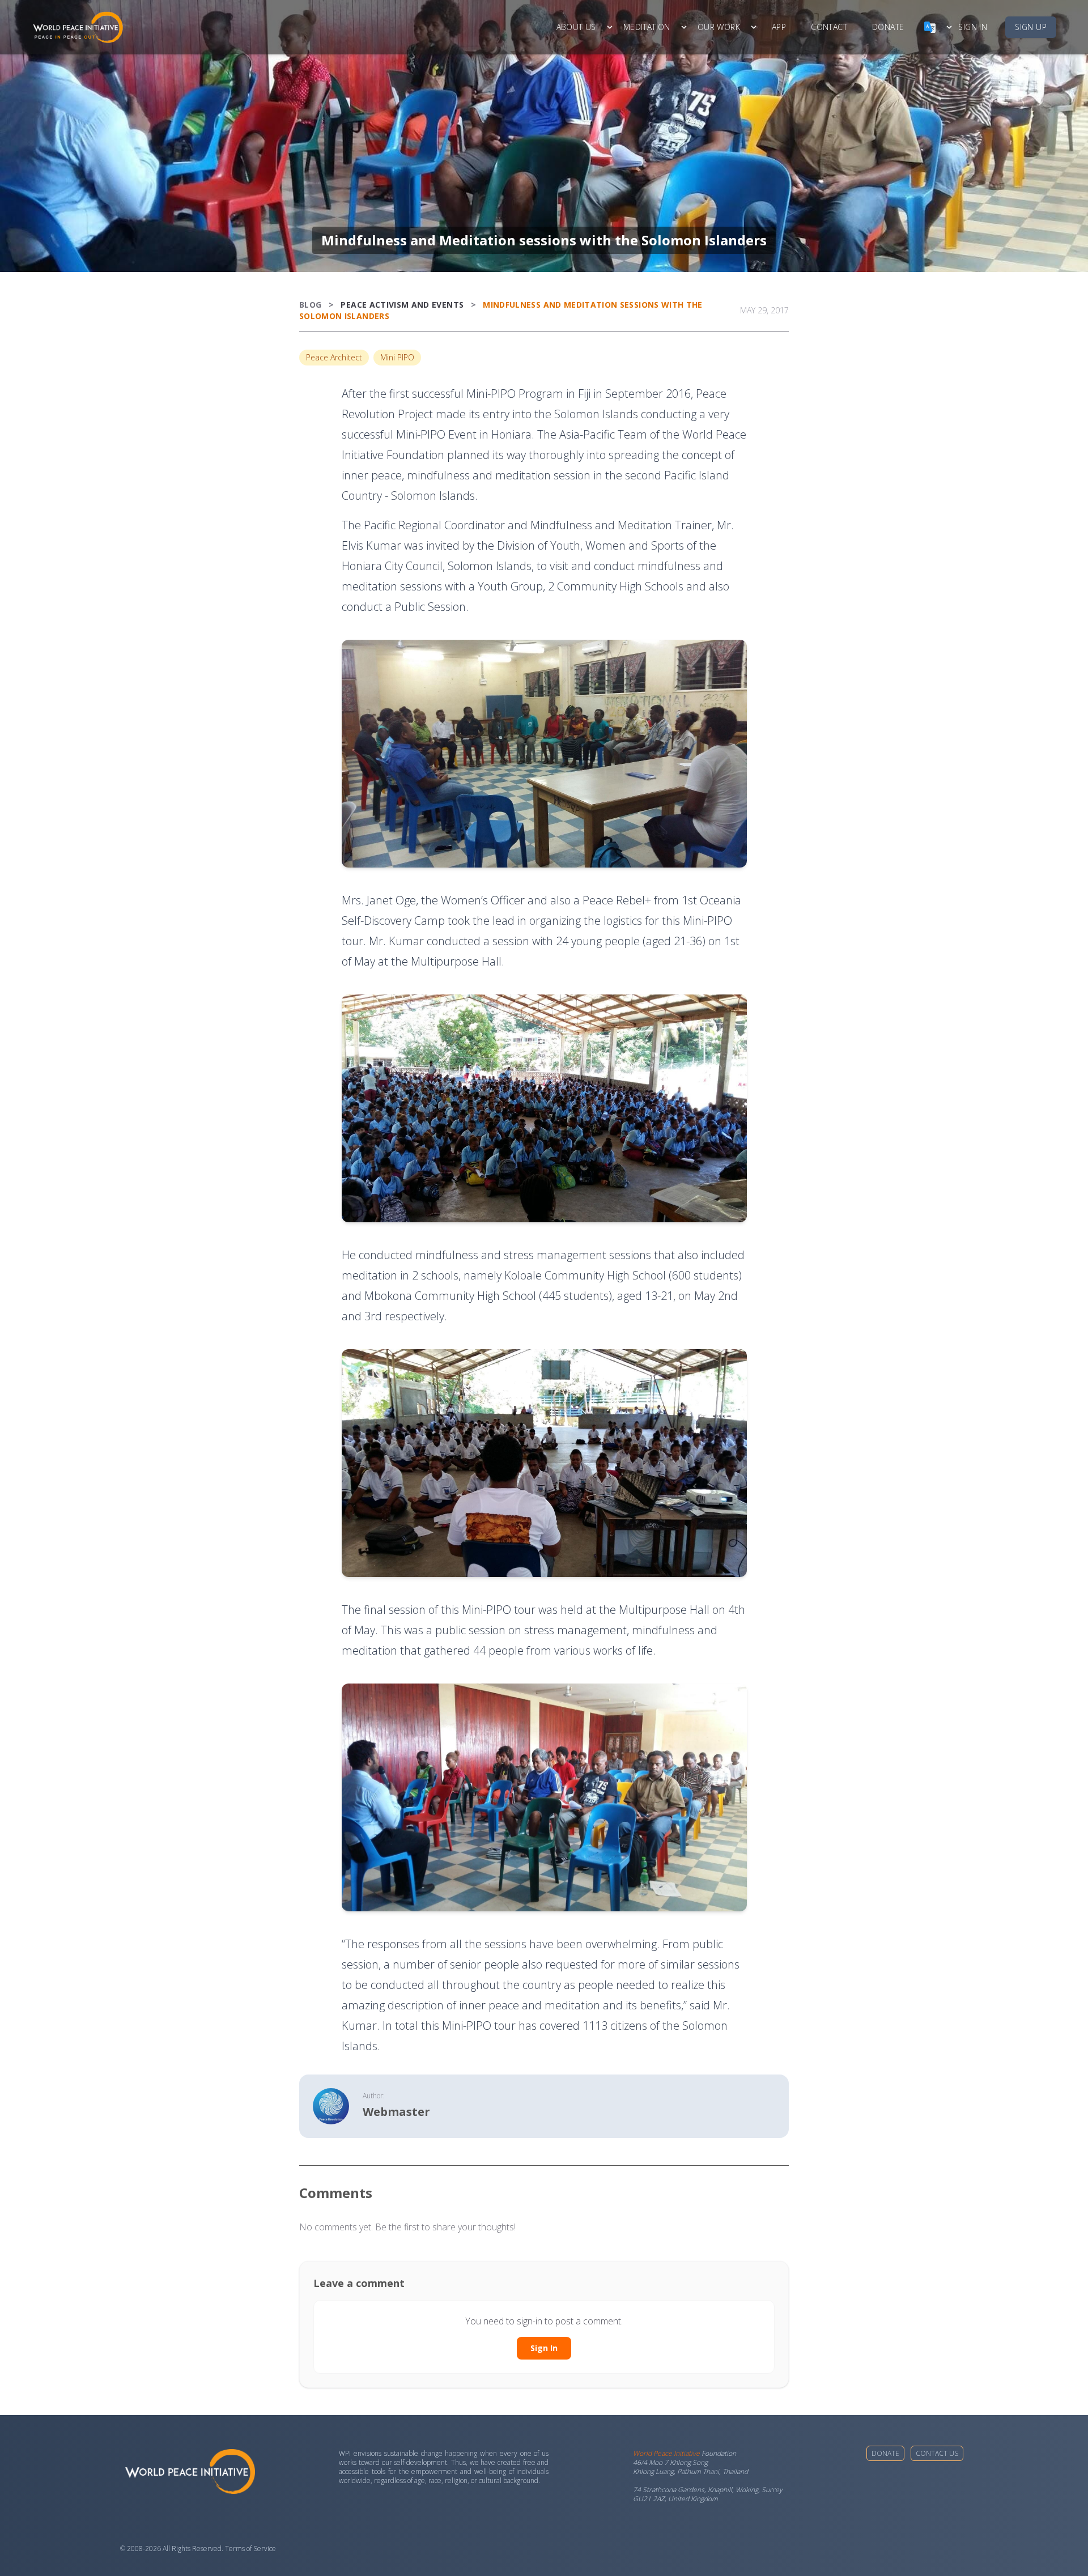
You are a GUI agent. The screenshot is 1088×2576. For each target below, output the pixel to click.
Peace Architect (334, 357)
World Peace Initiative (666, 2453)
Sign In (544, 2348)
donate (888, 27)
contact (829, 27)
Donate (885, 2453)
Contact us (937, 2453)
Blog (310, 305)
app (779, 27)
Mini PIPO (397, 357)
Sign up (1031, 27)
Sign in (973, 27)
